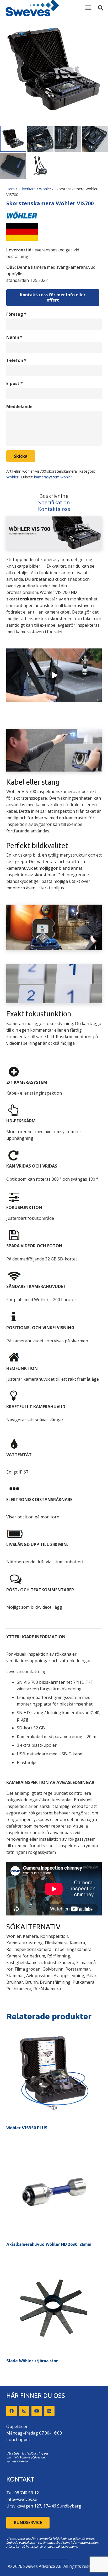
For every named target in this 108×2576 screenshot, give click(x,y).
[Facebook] (12, 2411)
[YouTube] (37, 2411)
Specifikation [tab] (54, 502)
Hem (10, 189)
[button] (88, 8)
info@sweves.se (22, 2499)
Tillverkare (27, 189)
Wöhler (45, 189)
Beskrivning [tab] (54, 496)
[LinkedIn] (49, 2411)
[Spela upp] (54, 675)
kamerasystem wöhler (53, 477)
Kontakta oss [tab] (54, 509)
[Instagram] (24, 2411)
